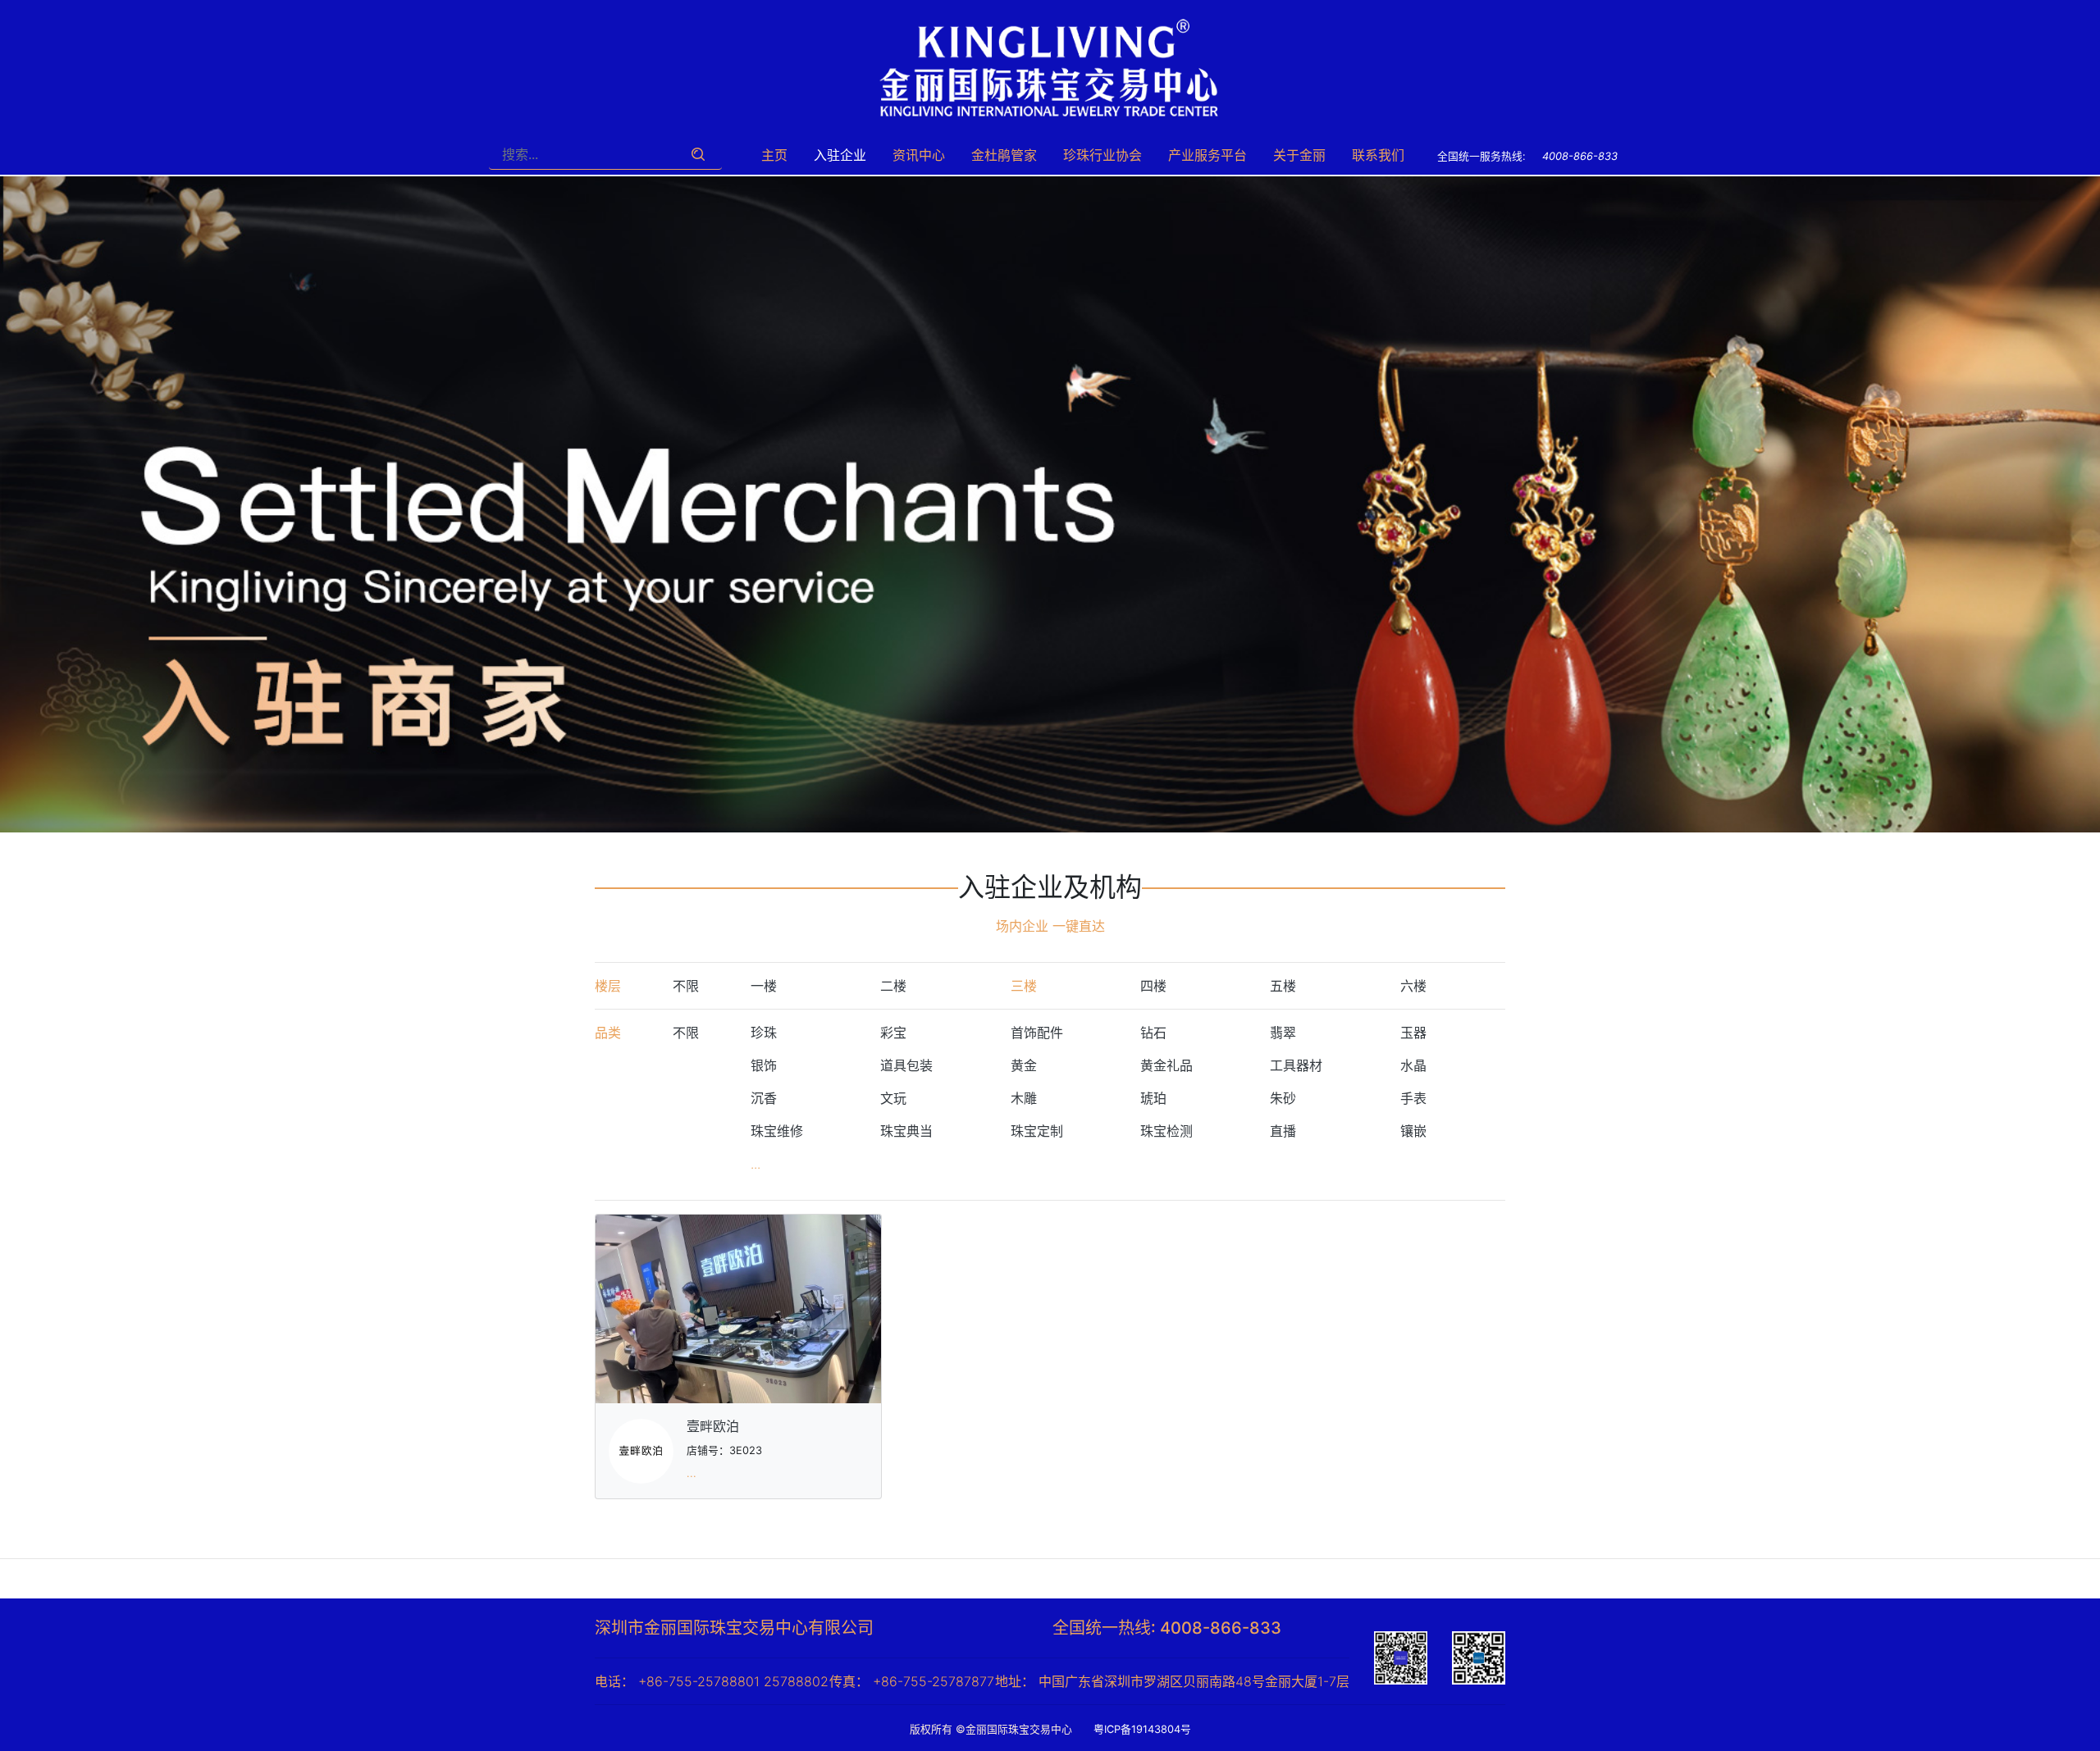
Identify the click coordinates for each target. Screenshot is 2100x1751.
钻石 (1153, 1033)
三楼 (1024, 986)
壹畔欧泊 (713, 1426)
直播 (1283, 1131)
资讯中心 (919, 155)
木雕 (1024, 1098)
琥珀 (1153, 1098)
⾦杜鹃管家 (1004, 155)
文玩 (893, 1098)
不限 (686, 986)
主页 (774, 155)
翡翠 (1283, 1033)
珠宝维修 (777, 1131)
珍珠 (764, 1033)
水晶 (1413, 1065)
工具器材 (1296, 1065)
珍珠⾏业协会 (1102, 155)
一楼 (764, 986)
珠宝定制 (1037, 1131)
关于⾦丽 (1299, 155)
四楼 (1153, 986)
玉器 (1413, 1033)
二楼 (893, 986)
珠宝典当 (906, 1131)
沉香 (764, 1098)
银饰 (764, 1065)
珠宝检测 (1166, 1131)
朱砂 (1283, 1098)
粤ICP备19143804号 (1148, 1729)
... (756, 1164)
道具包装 (906, 1065)
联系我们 (1378, 155)
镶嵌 (1413, 1131)
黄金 (1024, 1065)
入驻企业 (840, 155)
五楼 (1283, 986)
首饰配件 (1037, 1033)
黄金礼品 (1166, 1065)
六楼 (1413, 986)
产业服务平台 (1207, 155)
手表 (1413, 1098)
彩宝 (893, 1033)
